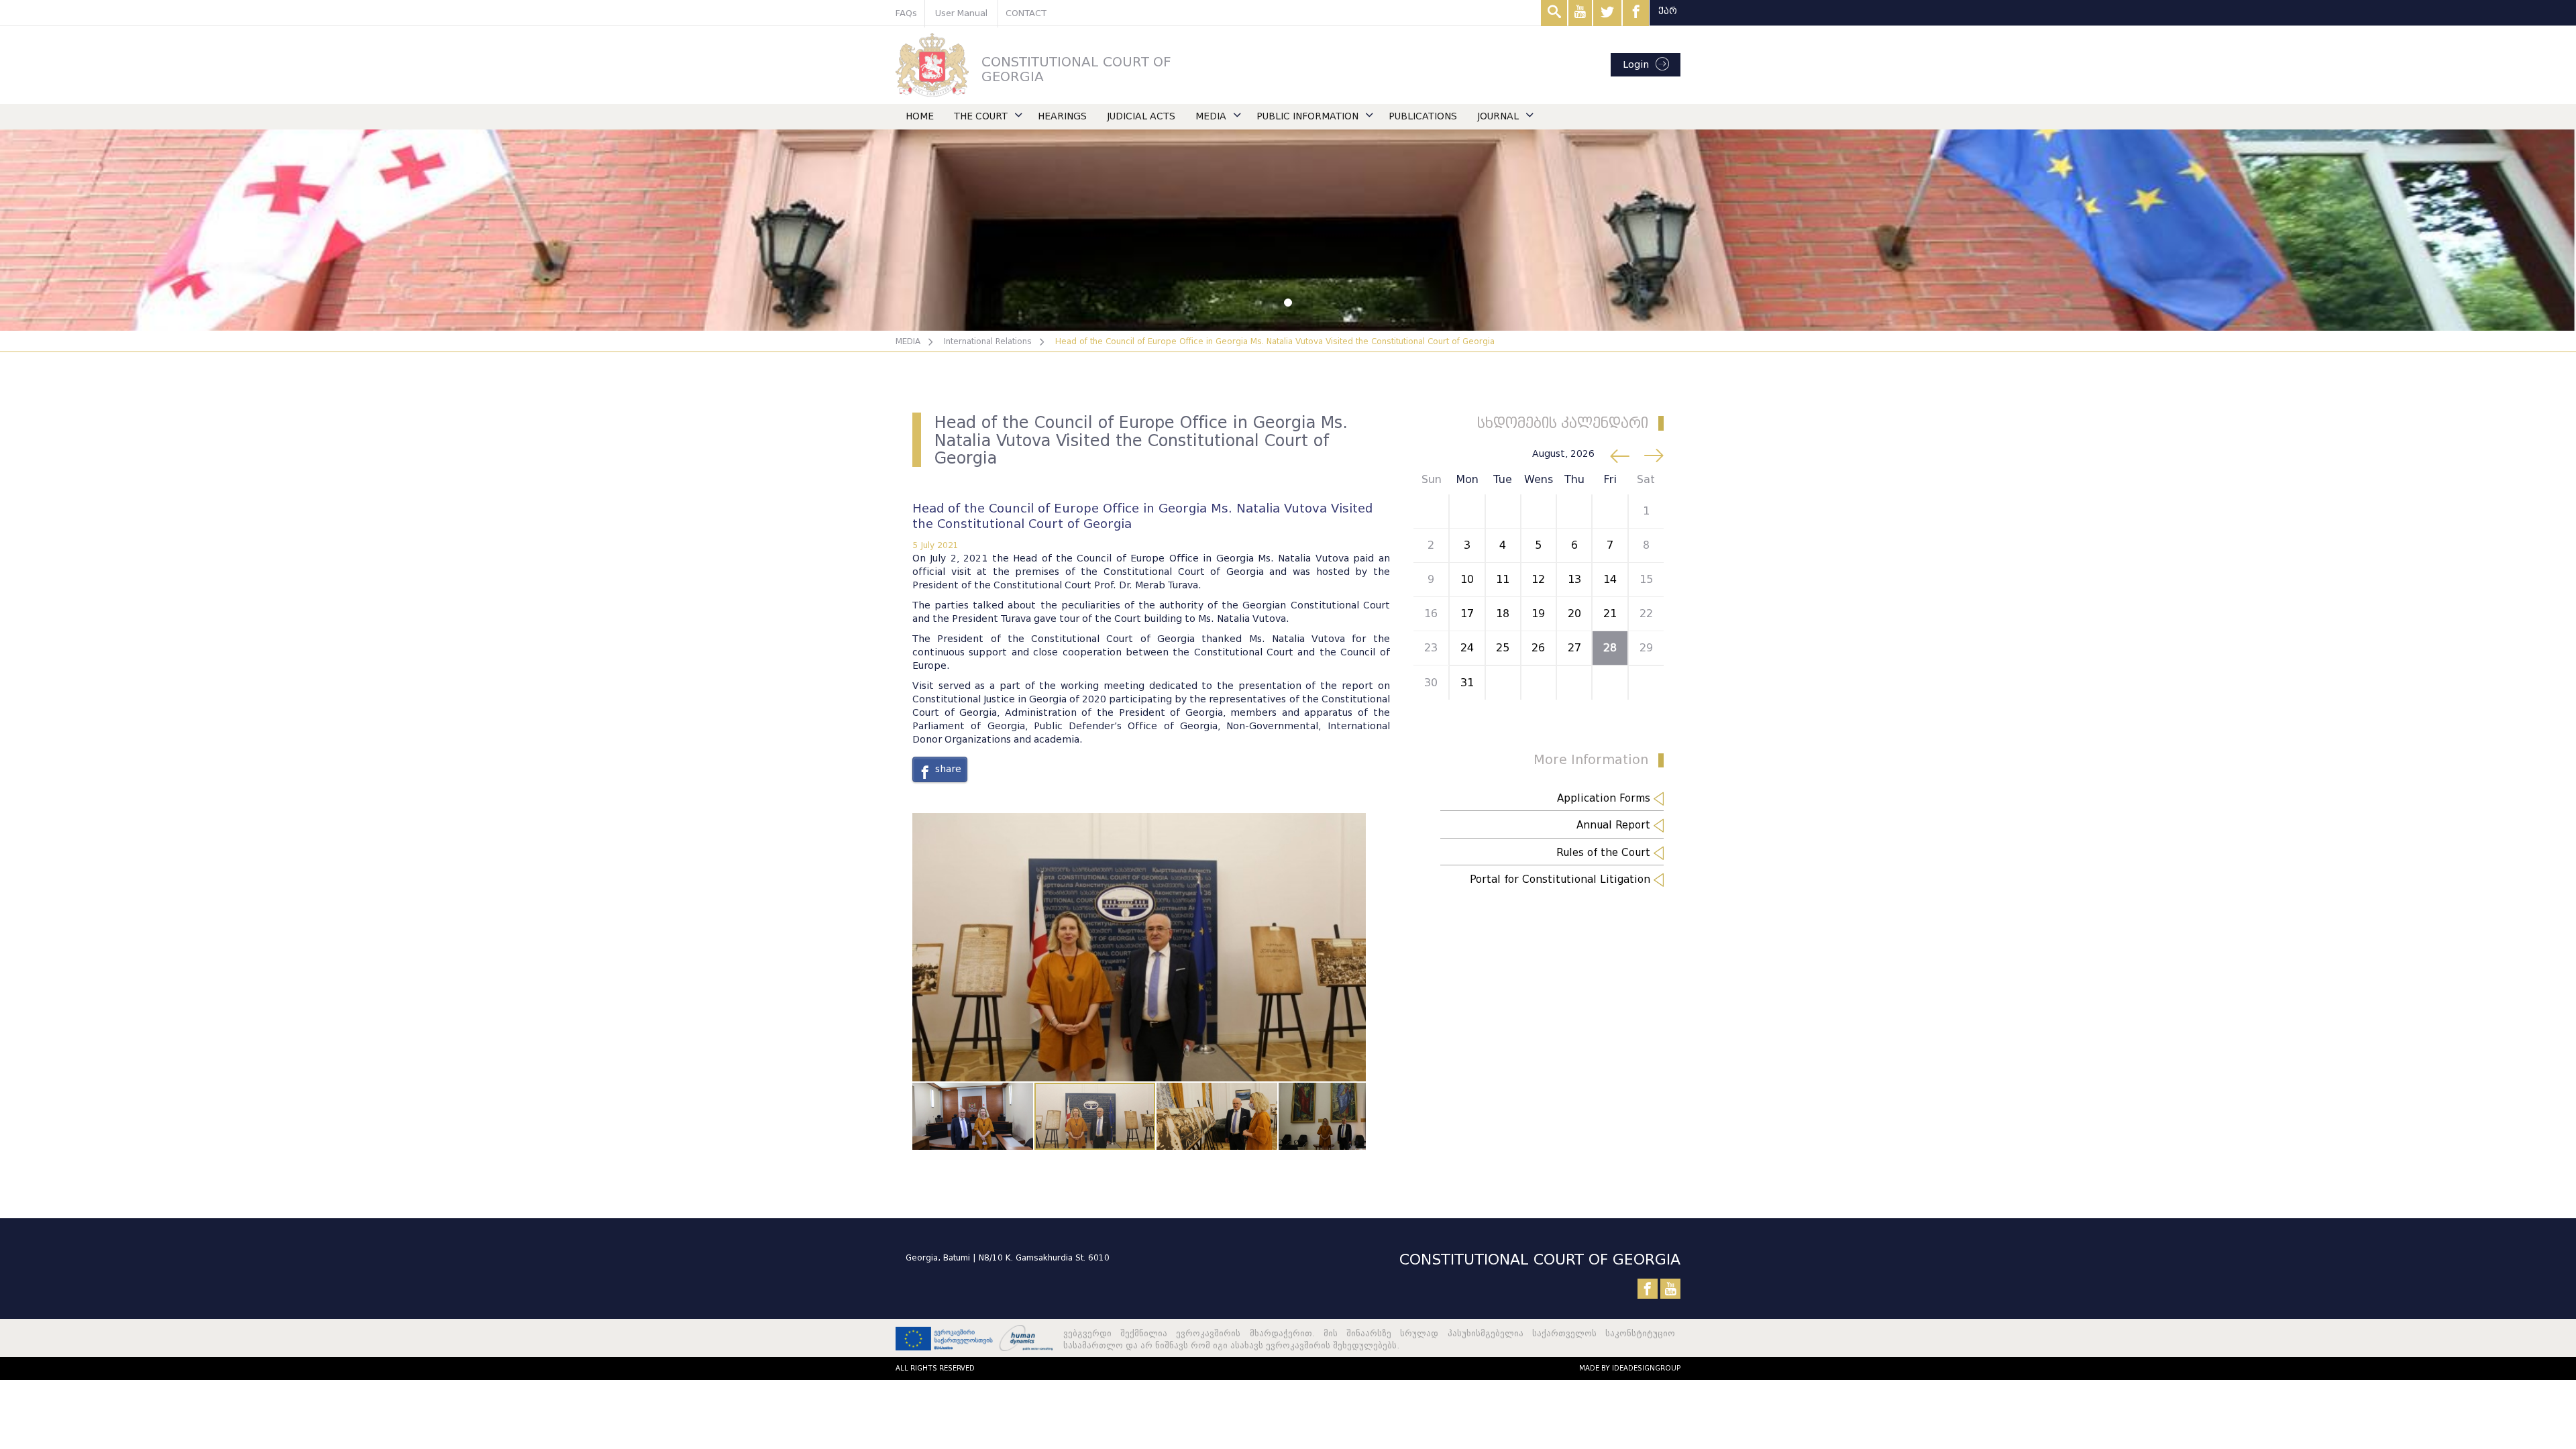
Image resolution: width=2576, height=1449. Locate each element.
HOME (920, 116)
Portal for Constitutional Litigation (1562, 879)
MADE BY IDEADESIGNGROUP (1630, 1368)
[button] (1354, 825)
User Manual (961, 13)
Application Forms (1605, 798)
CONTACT (1026, 13)
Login (1636, 65)
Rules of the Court (1605, 853)
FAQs (906, 13)
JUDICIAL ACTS (1141, 116)
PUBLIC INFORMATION (1307, 116)
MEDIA (1211, 116)
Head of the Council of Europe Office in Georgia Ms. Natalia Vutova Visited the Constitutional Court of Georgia (1275, 341)
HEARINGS (1062, 116)
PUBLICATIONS (1423, 116)
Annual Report (1615, 825)
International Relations (988, 341)
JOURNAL (1498, 116)
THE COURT (981, 116)
